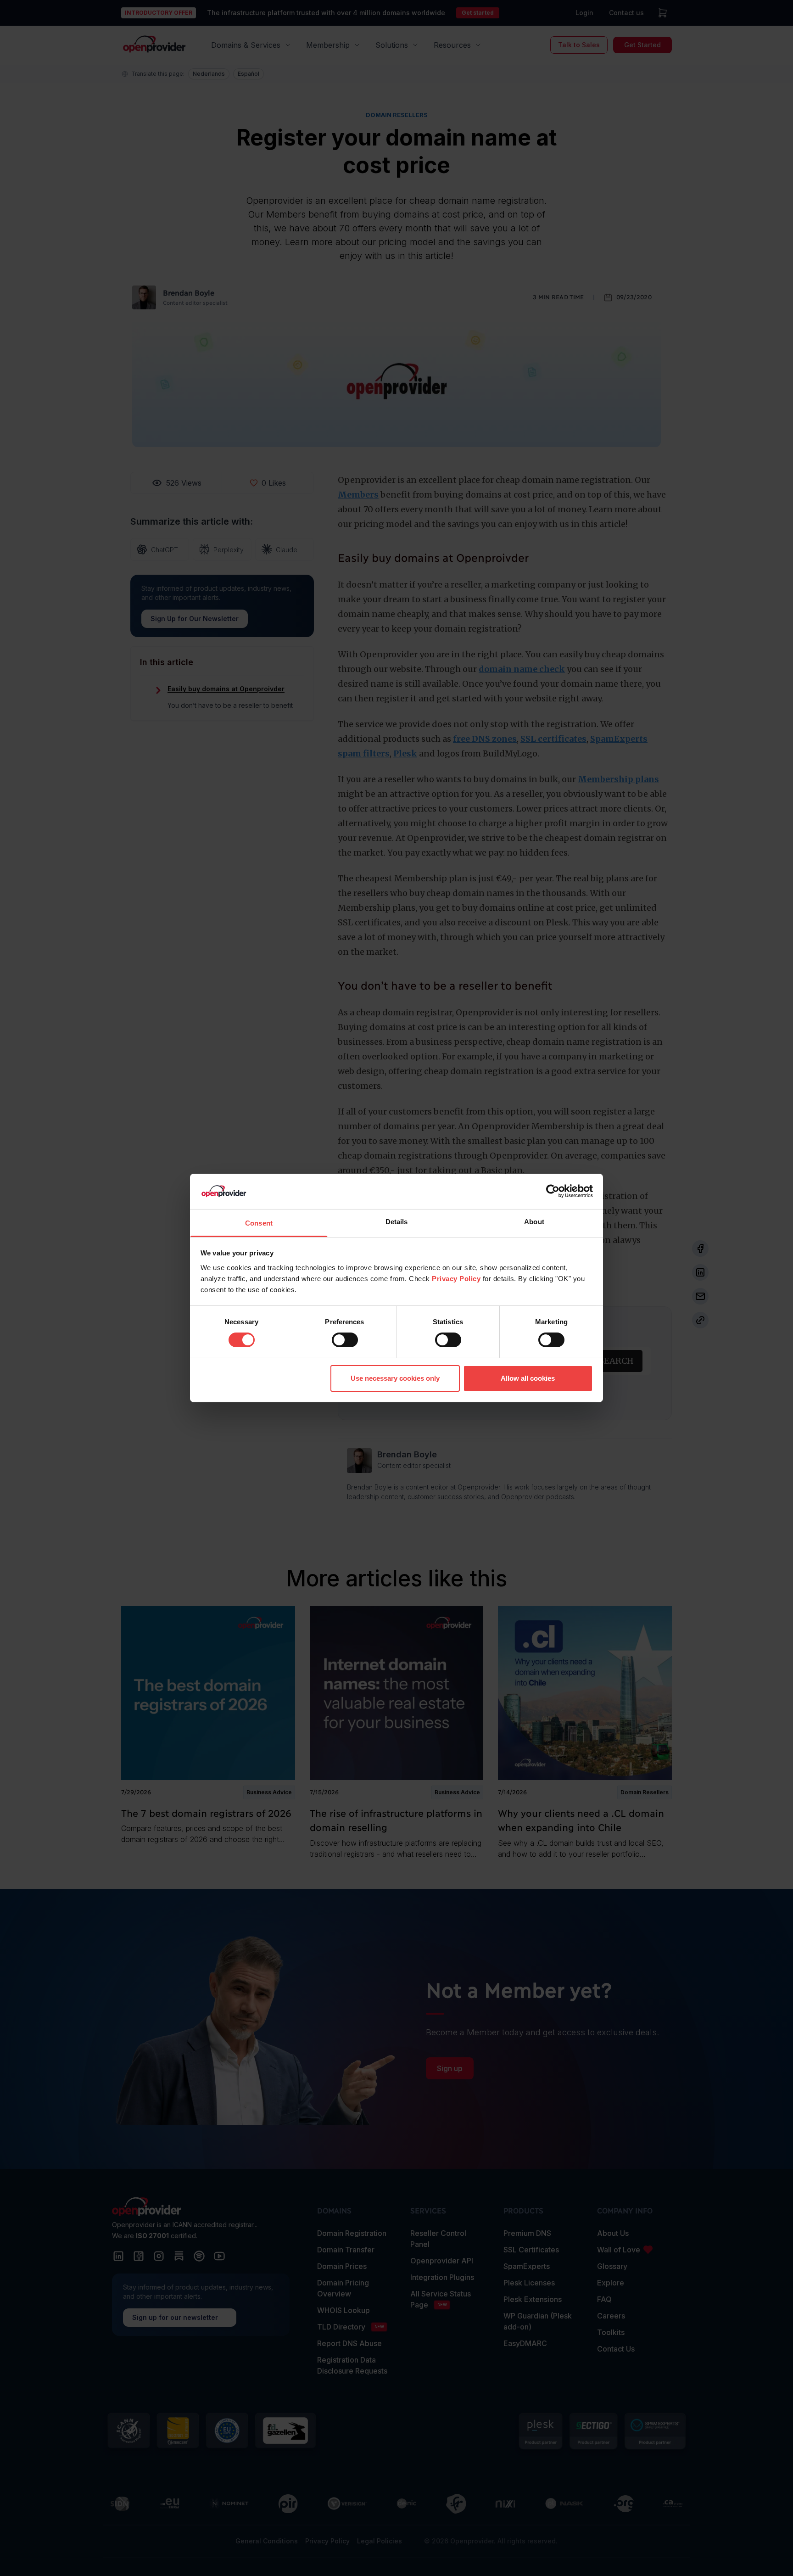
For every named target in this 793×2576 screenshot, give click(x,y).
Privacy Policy (456, 1279)
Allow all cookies (528, 1378)
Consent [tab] (259, 1223)
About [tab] (534, 1222)
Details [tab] (397, 1222)
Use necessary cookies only (395, 1378)
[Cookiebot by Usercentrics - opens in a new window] (553, 1191)
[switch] (345, 1340)
